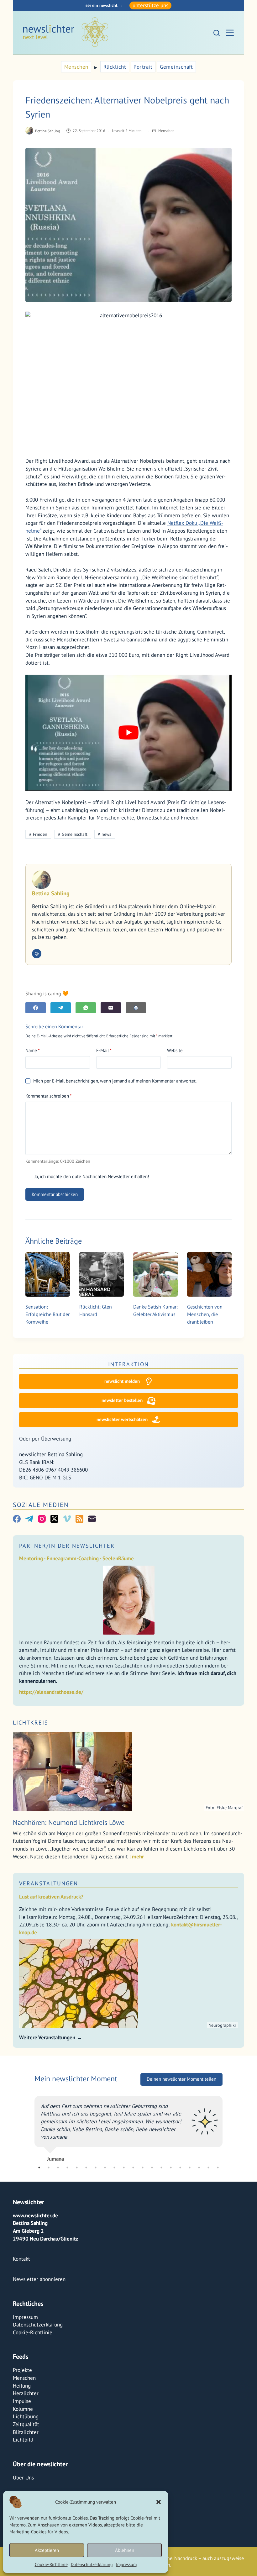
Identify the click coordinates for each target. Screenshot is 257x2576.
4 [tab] (67, 2183)
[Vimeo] (67, 1519)
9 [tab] (114, 2183)
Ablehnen (125, 2550)
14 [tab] (161, 2183)
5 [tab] (77, 2183)
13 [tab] (152, 2183)
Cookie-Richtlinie (51, 2564)
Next (227, 2134)
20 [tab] (218, 2183)
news (105, 834)
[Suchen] (217, 33)
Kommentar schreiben (49, 1096)
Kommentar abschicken (55, 1194)
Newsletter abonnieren (39, 2294)
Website (175, 1050)
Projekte (22, 2385)
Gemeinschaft (176, 67)
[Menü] (230, 33)
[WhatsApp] (86, 1008)
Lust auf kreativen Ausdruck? (51, 1897)
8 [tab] (105, 2183)
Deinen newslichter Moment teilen (181, 2079)
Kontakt (21, 2274)
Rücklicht (115, 67)
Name (33, 1050)
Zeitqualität (26, 2440)
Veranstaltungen (49, 1883)
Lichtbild (23, 2455)
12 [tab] (143, 2183)
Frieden (38, 834)
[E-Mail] (111, 1008)
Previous (30, 2134)
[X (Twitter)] (54, 1519)
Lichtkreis (31, 1723)
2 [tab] (49, 2183)
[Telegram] (61, 1008)
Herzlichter (26, 2409)
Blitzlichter (26, 2447)
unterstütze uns (150, 5)
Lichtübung (26, 2432)
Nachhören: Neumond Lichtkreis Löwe (69, 1822)
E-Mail (104, 1050)
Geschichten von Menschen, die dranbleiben (205, 1314)
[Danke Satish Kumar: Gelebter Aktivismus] (155, 1274)
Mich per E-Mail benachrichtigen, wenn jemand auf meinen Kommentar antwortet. (115, 1081)
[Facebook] (36, 1008)
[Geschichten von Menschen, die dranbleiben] (209, 1274)
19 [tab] (208, 2183)
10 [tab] (124, 2183)
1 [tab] (39, 2183)
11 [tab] (133, 2183)
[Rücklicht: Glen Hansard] (102, 1274)
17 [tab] (190, 2183)
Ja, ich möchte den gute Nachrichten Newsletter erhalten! (91, 1176)
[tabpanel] (128, 2134)
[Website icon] (37, 954)
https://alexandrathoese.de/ (51, 1692)
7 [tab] (96, 2183)
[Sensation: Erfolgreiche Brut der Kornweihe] (48, 1274)
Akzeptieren (47, 2550)
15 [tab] (171, 2183)
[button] (159, 2502)
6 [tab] (86, 2183)
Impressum (126, 2564)
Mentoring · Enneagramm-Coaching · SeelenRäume (76, 1558)
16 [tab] (180, 2183)
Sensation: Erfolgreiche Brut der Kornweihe (47, 1314)
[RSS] (79, 1519)
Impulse (22, 2416)
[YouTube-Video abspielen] (128, 733)
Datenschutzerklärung (92, 2564)
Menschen (76, 67)
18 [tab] (199, 2183)
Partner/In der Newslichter (67, 1546)
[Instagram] (42, 1519)
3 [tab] (58, 2183)
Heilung (22, 2401)
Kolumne (23, 2424)
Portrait (143, 67)
